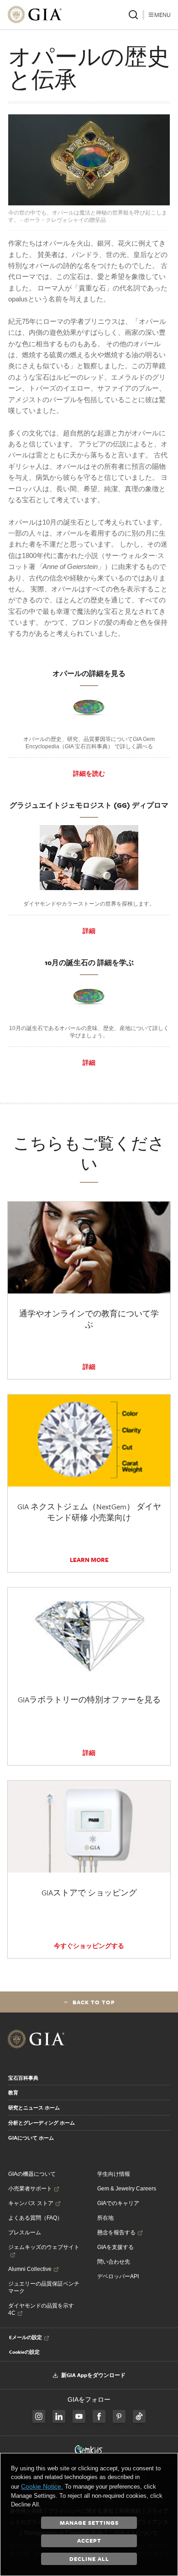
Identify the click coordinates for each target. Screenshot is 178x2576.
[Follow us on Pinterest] (119, 2416)
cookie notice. (42, 2486)
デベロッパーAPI (118, 2276)
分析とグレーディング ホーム (42, 2123)
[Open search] (133, 15)
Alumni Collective (30, 2269)
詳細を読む (89, 773)
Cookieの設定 (24, 2352)
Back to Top (94, 2002)
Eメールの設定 (26, 2337)
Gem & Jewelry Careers (127, 2189)
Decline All (89, 2559)
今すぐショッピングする (89, 1946)
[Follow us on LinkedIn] (59, 2416)
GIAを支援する (115, 2247)
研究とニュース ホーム (34, 2108)
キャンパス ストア (31, 2203)
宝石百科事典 (23, 2078)
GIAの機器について (32, 2174)
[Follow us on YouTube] (79, 2416)
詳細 (89, 931)
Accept (89, 2540)
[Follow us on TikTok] (139, 2416)
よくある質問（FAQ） (35, 2218)
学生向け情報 (114, 2174)
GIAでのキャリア (118, 2203)
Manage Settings (89, 2522)
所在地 (105, 2218)
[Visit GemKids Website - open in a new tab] (89, 2450)
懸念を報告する (116, 2233)
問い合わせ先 (114, 2262)
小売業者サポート (30, 2189)
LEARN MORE (89, 1560)
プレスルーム (25, 2233)
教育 (13, 2093)
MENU (162, 15)
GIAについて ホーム (31, 2138)
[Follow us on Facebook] (39, 2416)
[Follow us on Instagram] (99, 2416)
